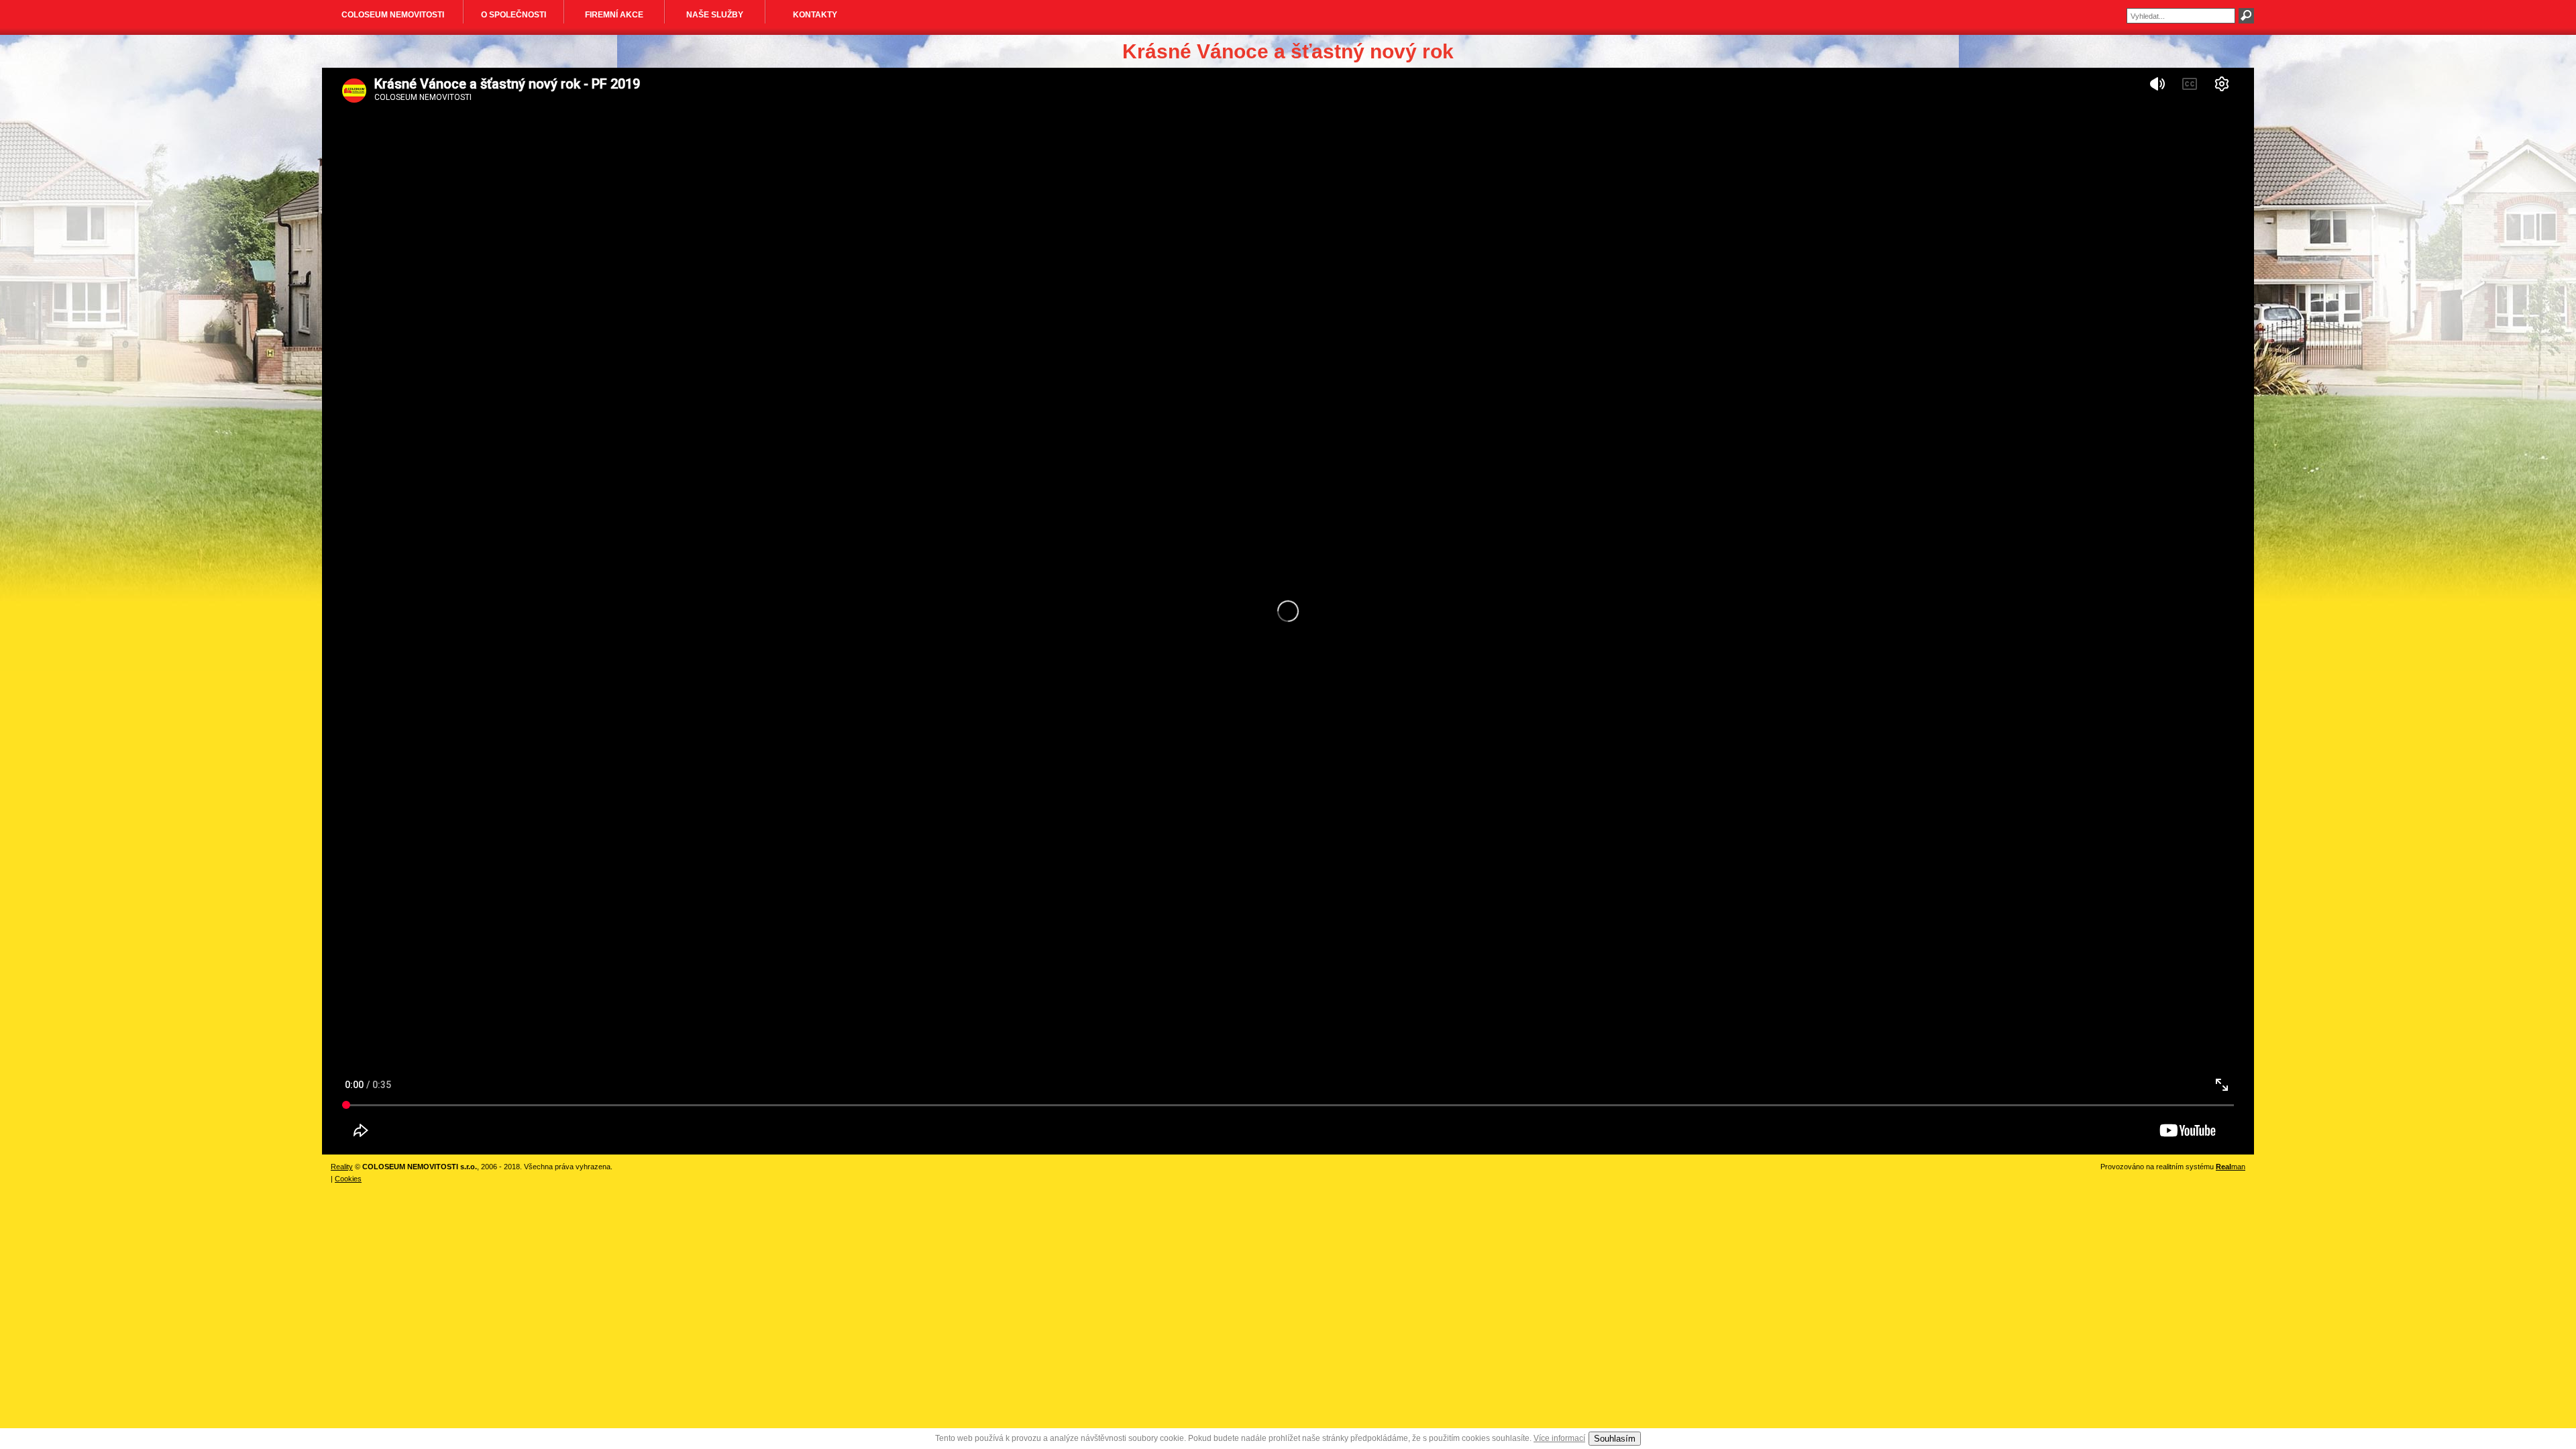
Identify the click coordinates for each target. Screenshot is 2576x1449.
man (2231, 1167)
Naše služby (715, 15)
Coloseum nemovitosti (393, 15)
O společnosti (514, 15)
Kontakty (815, 15)
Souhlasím (1615, 1439)
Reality (342, 1167)
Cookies (348, 1179)
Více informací (1559, 1438)
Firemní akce (614, 15)
